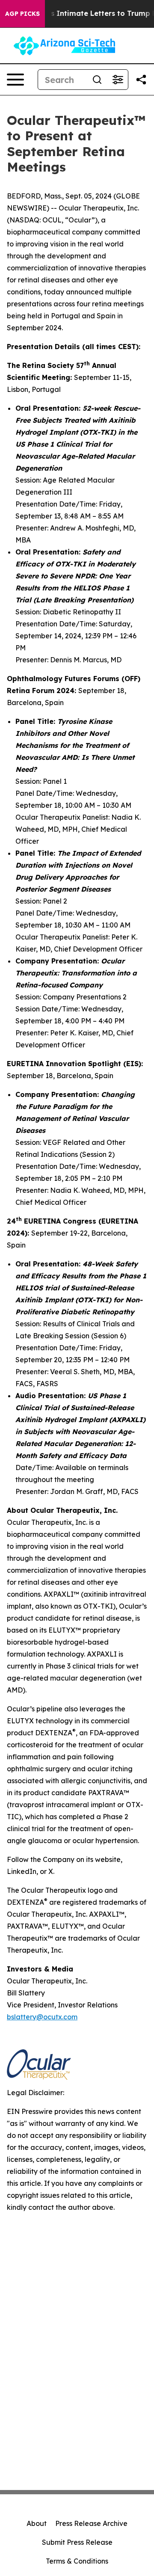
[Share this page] (141, 80)
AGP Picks (22, 14)
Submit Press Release (77, 2542)
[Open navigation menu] (15, 80)
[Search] (97, 80)
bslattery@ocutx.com (42, 2017)
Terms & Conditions (77, 2561)
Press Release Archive (91, 2523)
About (37, 2523)
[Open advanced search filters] (118, 80)
